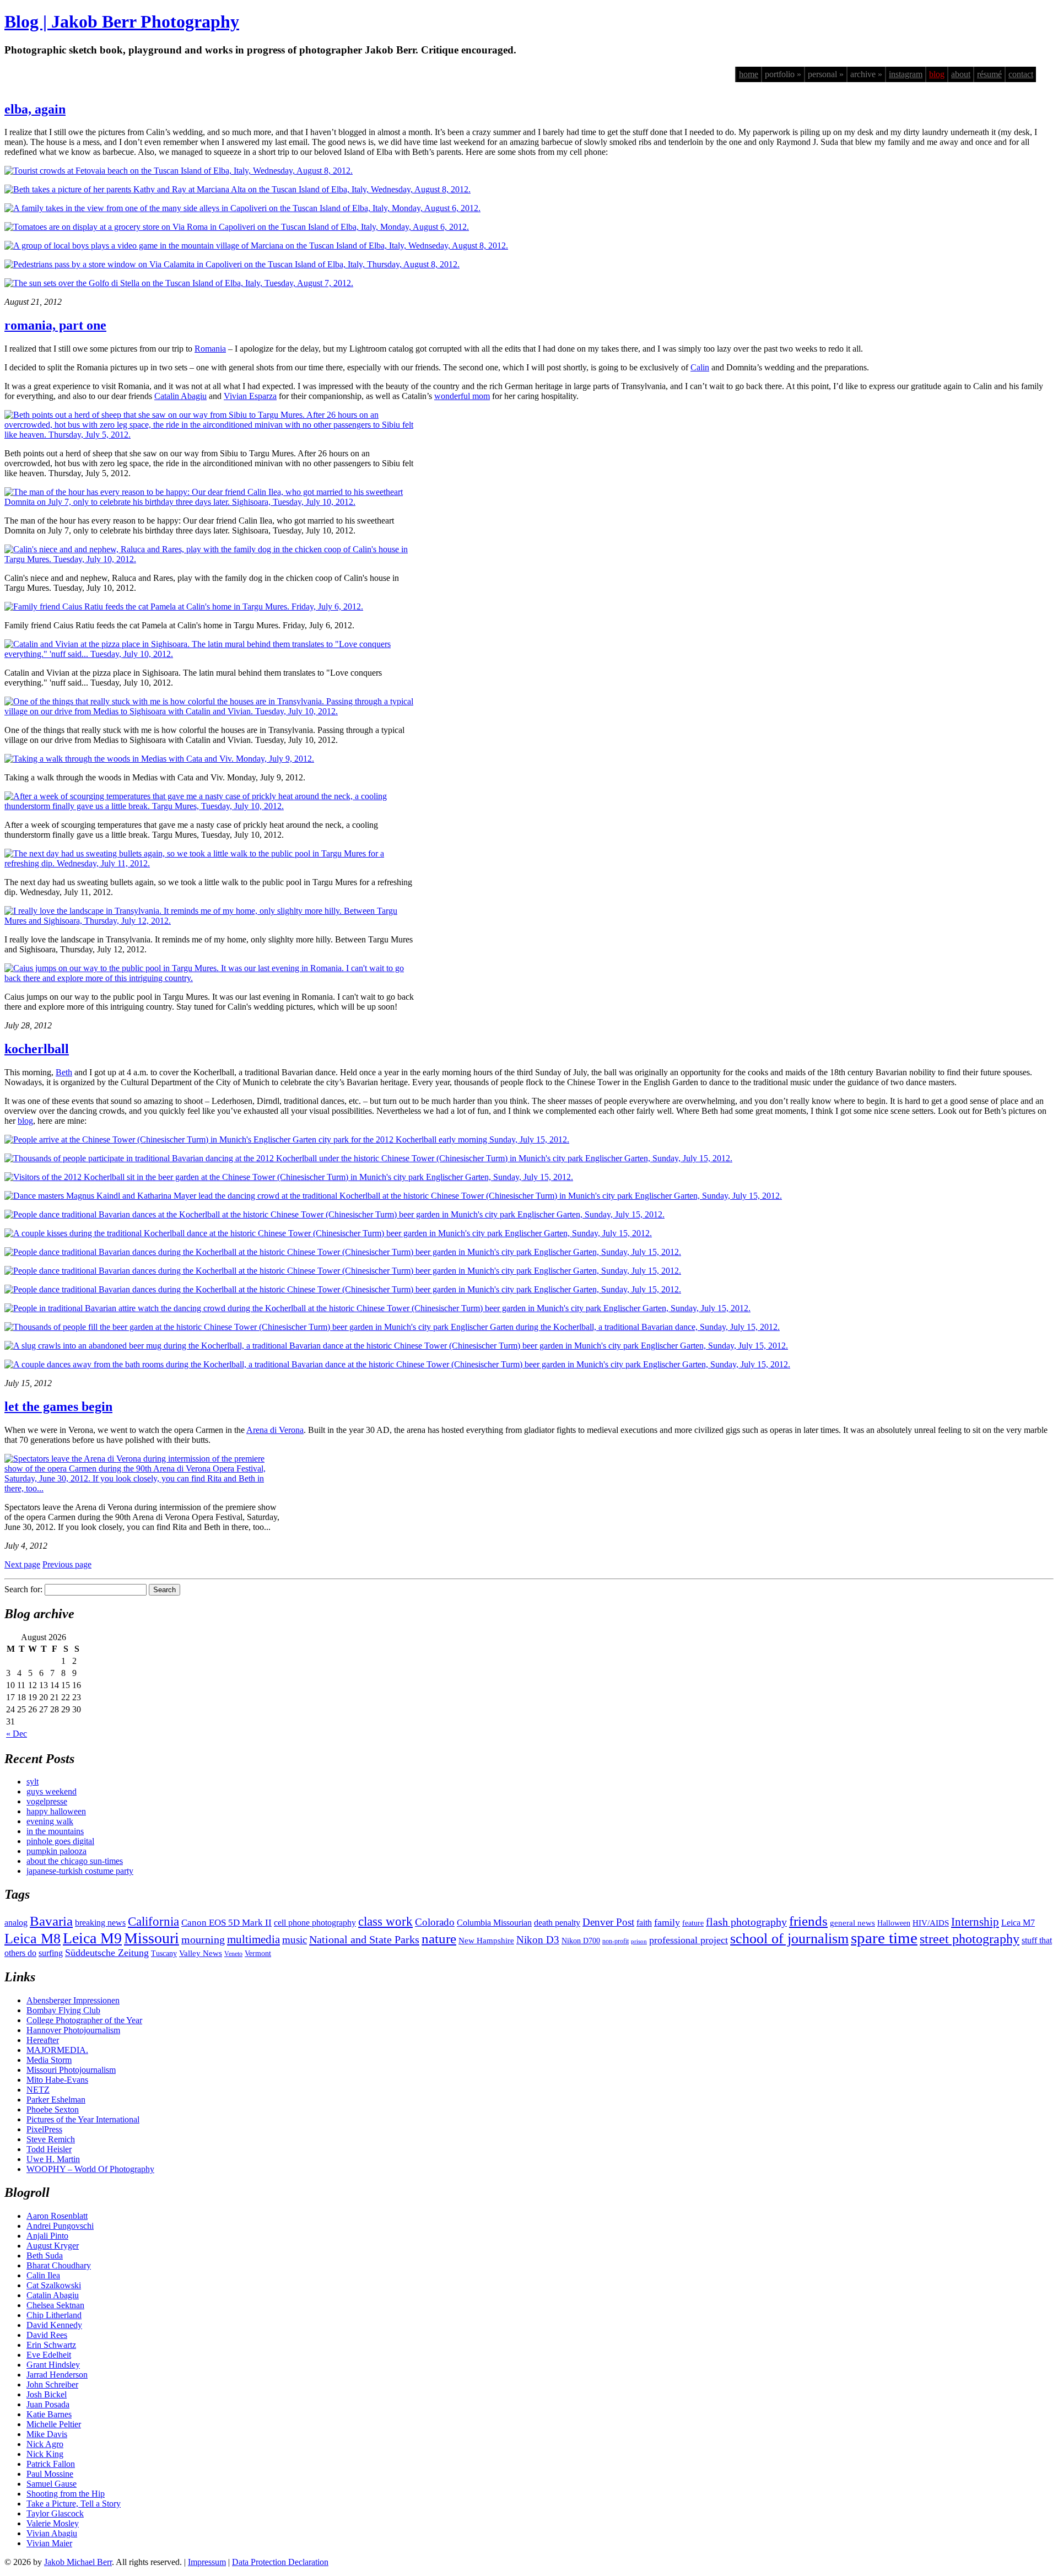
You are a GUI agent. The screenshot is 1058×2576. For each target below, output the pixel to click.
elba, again (35, 109)
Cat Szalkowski (54, 2285)
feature (693, 1923)
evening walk (50, 1821)
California (153, 1922)
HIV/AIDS (931, 1923)
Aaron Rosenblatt (57, 2216)
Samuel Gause (52, 2484)
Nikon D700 (581, 1941)
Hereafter (43, 2040)
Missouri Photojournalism (71, 2070)
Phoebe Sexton (53, 2109)
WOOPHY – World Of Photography (90, 2169)
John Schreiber (52, 2384)
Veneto (233, 1954)
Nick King (45, 2454)
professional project (689, 1940)
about (961, 74)
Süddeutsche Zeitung (107, 1953)
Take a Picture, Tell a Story (74, 2504)
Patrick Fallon (51, 2464)
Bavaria (51, 1921)
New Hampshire (486, 1941)
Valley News (201, 1953)
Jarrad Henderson (57, 2375)
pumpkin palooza (56, 1851)
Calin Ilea (43, 2275)
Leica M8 (33, 1939)
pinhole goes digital (60, 1841)
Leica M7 (1018, 1923)
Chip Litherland (54, 2315)
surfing (51, 1953)
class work (385, 1921)
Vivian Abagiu (52, 2533)
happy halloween (56, 1811)
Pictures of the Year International (83, 2119)
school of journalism (789, 1939)
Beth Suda (45, 2256)
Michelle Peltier (54, 2424)
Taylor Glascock (55, 2513)
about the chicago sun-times (75, 1861)
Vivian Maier (49, 2543)
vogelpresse (47, 1801)
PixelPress (44, 2129)
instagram (906, 74)
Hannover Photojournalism (73, 2030)
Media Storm (49, 2060)
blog (937, 74)
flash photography (746, 1922)
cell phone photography (315, 1923)
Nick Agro (45, 2444)
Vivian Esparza (250, 396)
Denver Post (608, 1922)
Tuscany (164, 1953)
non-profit (616, 1941)
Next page (22, 1564)
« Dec (17, 1734)
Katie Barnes (49, 2414)
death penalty (557, 1923)
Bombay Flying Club (63, 2010)
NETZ (38, 2090)
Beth (64, 1072)
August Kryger (53, 2246)
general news (852, 1923)
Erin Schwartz (51, 2345)
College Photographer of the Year (84, 2020)
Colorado (435, 1922)
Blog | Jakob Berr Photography (122, 21)
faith (644, 1923)
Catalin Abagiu (180, 396)
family (667, 1922)
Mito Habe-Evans (57, 2080)
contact (1021, 74)
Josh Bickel (47, 2394)
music (295, 1940)
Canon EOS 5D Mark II (226, 1923)
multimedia (253, 1939)
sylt (33, 1782)
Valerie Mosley (53, 2523)
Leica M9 (92, 1938)
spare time (884, 1938)
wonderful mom (462, 396)
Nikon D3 (538, 1940)
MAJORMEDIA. (57, 2050)
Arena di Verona (275, 1430)
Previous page (67, 1564)
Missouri (152, 1938)
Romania (210, 349)
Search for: (23, 1589)
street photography (970, 1939)
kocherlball (37, 1049)
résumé (989, 74)
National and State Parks (364, 1939)
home (749, 74)
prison (639, 1941)
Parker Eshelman (56, 2100)
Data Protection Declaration (280, 2562)
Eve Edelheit (49, 2355)
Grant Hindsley (53, 2365)
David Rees (47, 2335)
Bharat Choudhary (59, 2265)
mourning (203, 1939)
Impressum (207, 2562)
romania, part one (55, 325)
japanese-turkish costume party (80, 1871)
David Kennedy (54, 2325)
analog (16, 1923)
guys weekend (52, 1791)
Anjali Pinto (47, 2236)
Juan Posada (48, 2404)
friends (808, 1921)
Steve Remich (51, 2139)
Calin (700, 367)
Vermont (258, 1953)
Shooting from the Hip (66, 2494)
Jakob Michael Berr (78, 2562)
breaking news (100, 1923)
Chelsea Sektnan (55, 2305)
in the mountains (55, 1831)
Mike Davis (47, 2434)
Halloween (894, 1923)
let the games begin (58, 1406)
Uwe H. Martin (53, 2159)
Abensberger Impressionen (73, 2000)
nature (439, 1938)
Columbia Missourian (494, 1923)
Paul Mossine (50, 2474)
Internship (975, 1922)
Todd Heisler (49, 2149)
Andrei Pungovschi (60, 2226)
